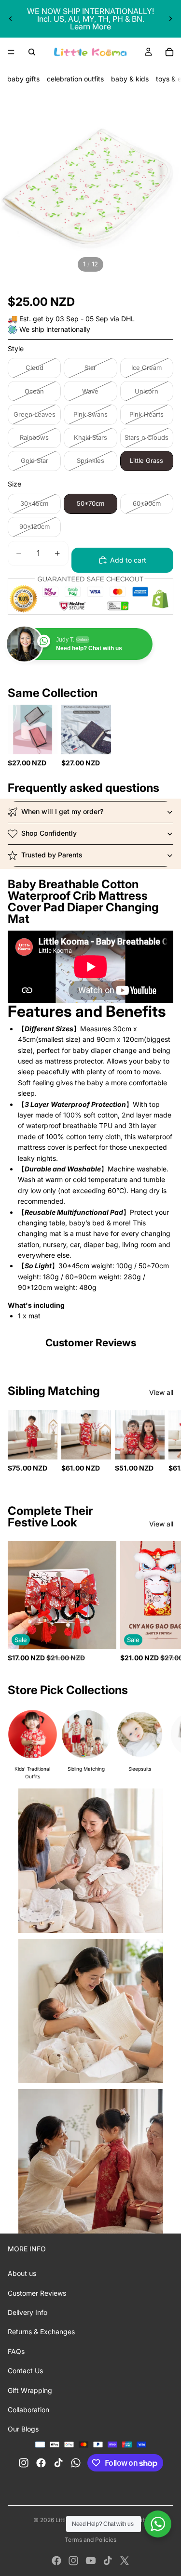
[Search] (32, 52)
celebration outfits (75, 79)
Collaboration (28, 2410)
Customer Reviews (37, 2293)
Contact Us (25, 2371)
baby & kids (130, 79)
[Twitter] (125, 2561)
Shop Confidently (49, 833)
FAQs (16, 2351)
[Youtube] (91, 2561)
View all (161, 1392)
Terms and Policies (90, 2540)
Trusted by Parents (52, 855)
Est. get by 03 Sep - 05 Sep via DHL (77, 319)
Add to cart (128, 560)
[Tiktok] (108, 2561)
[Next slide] (170, 19)
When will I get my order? (62, 811)
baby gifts (23, 79)
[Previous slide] (11, 19)
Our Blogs (23, 2429)
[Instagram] (73, 2561)
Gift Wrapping (30, 2390)
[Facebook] (56, 2561)
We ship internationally (55, 329)
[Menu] (11, 52)
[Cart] (169, 52)
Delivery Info (28, 2312)
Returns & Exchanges (41, 2332)
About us (22, 2273)
